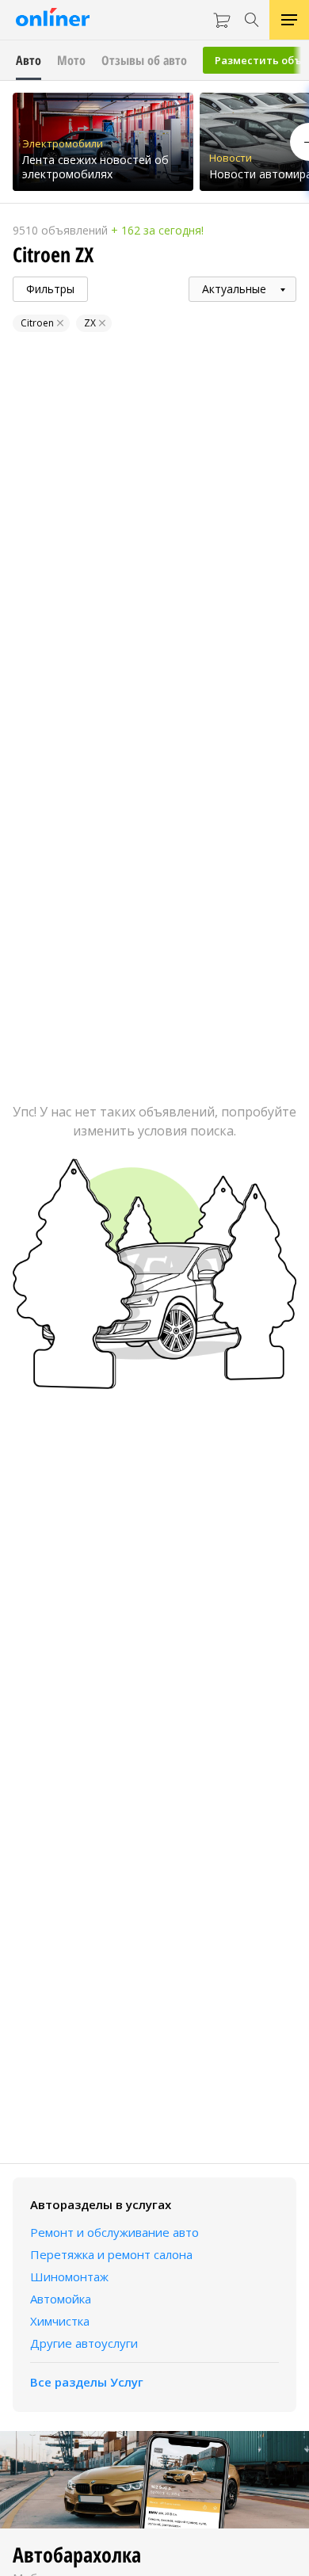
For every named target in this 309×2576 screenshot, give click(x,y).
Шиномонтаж (69, 2276)
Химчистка (60, 2321)
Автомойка (61, 2299)
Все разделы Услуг (87, 2382)
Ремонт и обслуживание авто (114, 2232)
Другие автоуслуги (84, 2343)
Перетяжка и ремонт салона (111, 2254)
